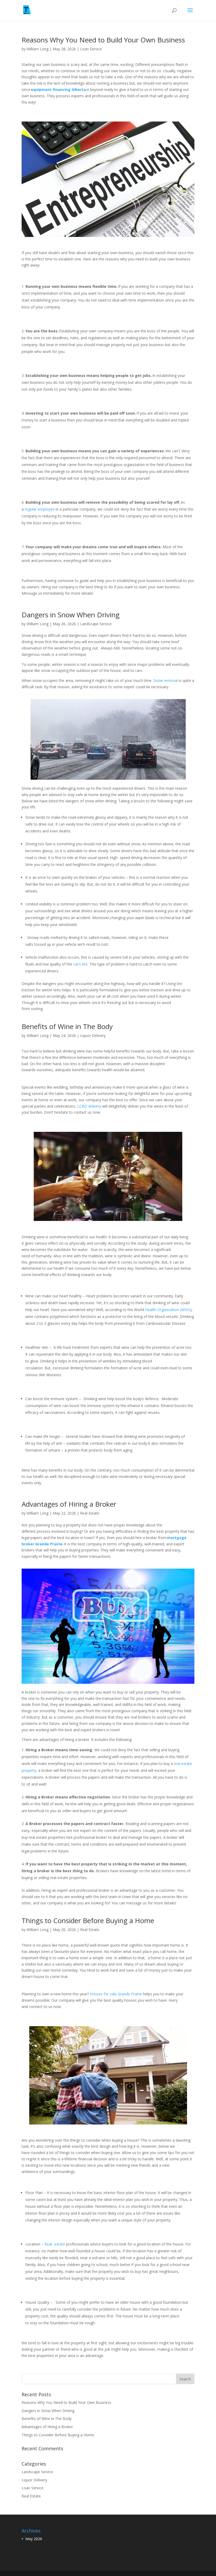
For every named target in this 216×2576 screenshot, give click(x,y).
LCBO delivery (89, 1106)
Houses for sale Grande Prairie (116, 1994)
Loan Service (91, 49)
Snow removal (166, 680)
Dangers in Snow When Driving (72, 615)
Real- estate (55, 2244)
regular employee (40, 509)
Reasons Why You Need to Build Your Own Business (104, 40)
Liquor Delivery (93, 1035)
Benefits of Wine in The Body (68, 1026)
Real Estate (90, 1513)
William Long (38, 49)
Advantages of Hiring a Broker (70, 1504)
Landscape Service (96, 624)
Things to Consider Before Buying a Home (89, 1920)
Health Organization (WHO (168, 1310)
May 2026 (34, 2539)
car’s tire (80, 964)
